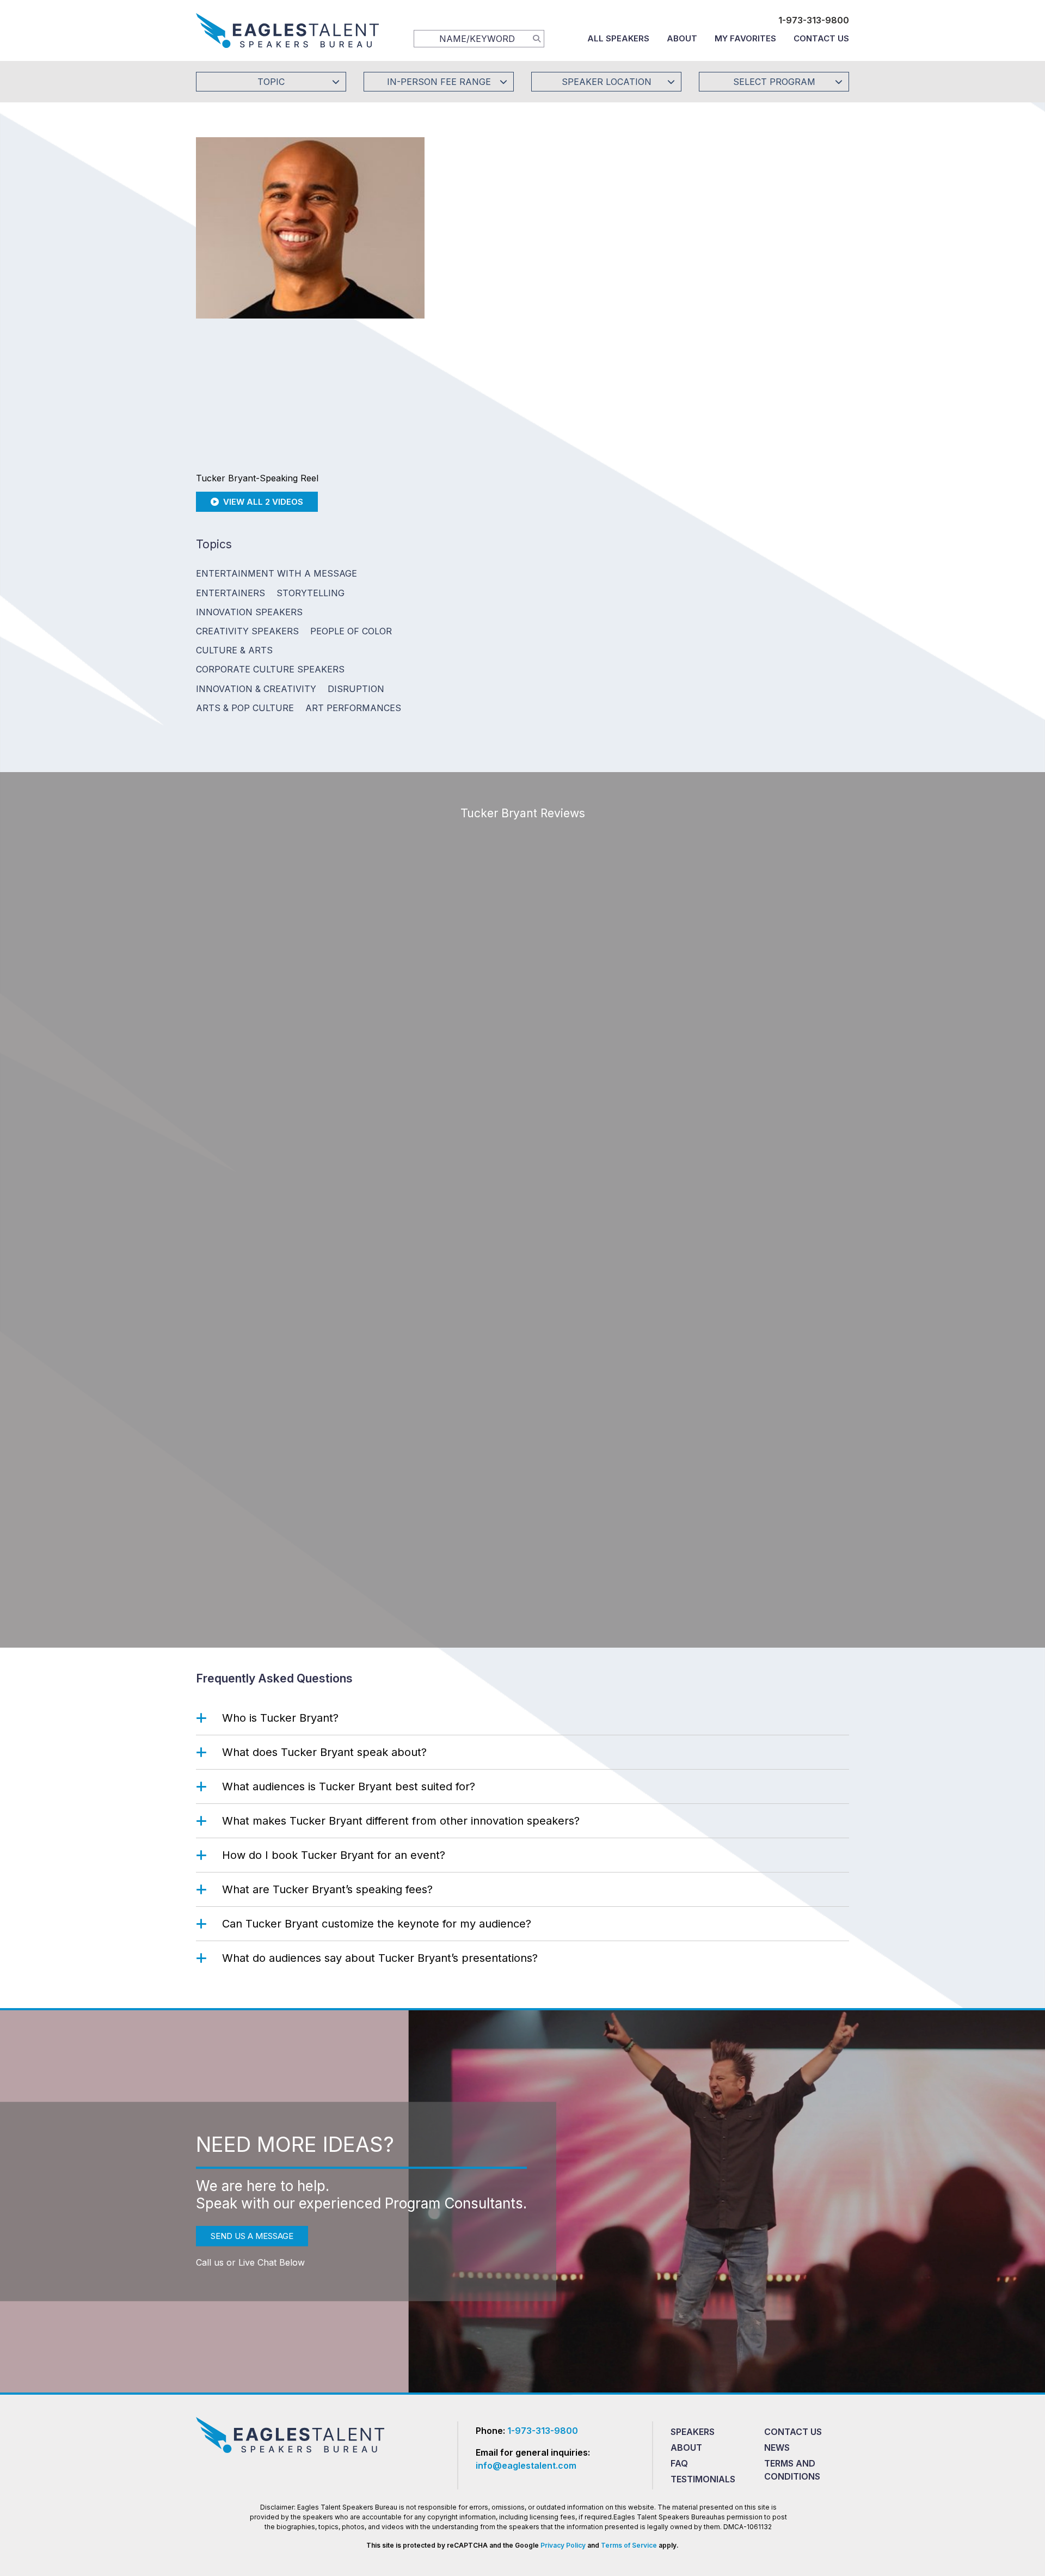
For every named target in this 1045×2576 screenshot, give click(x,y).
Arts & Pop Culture (245, 708)
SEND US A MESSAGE (252, 2236)
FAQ (679, 2463)
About (682, 38)
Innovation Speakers (249, 612)
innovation (615, 533)
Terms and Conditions (792, 2469)
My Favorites (745, 38)
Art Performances (353, 708)
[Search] (537, 38)
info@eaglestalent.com (526, 2465)
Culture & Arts (234, 650)
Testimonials (703, 2479)
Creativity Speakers (247, 631)
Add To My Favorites (518, 225)
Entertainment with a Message (276, 573)
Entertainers (230, 593)
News (777, 2447)
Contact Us (821, 38)
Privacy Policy (563, 2545)
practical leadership (799, 517)
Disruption (356, 689)
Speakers (693, 2432)
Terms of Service (629, 2545)
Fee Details (475, 298)
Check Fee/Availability (650, 225)
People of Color (351, 631)
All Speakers (618, 38)
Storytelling (311, 593)
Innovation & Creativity (256, 689)
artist (657, 502)
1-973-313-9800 (814, 20)
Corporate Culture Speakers (270, 669)
